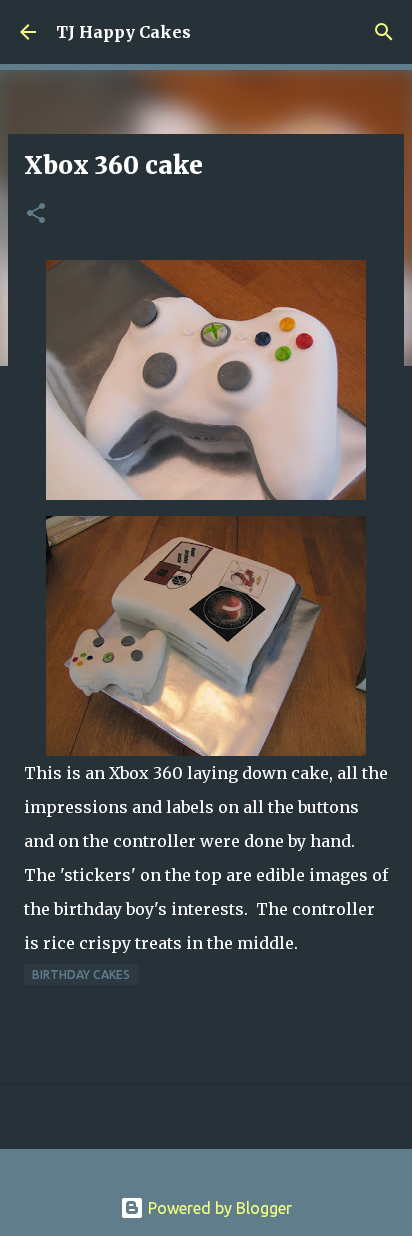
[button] (36, 214)
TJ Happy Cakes (123, 32)
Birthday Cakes (81, 974)
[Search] (384, 32)
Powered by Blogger (218, 1208)
